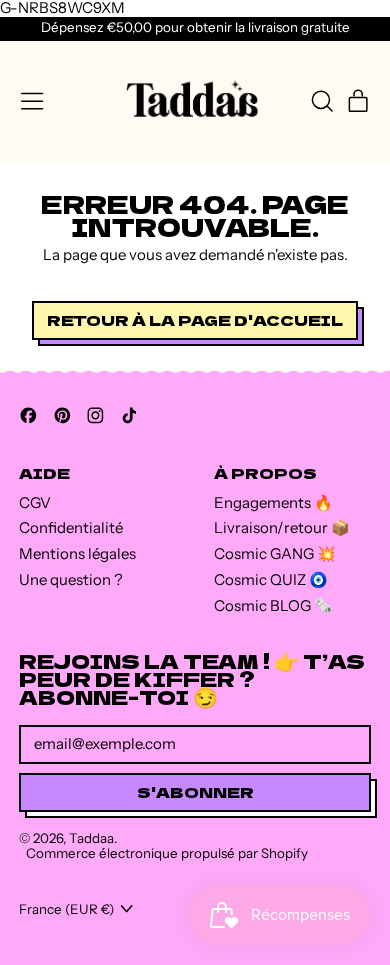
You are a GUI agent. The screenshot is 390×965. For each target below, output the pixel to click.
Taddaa (91, 838)
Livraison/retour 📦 (282, 527)
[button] (321, 101)
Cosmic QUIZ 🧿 (271, 579)
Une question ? (71, 579)
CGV (35, 502)
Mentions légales (77, 553)
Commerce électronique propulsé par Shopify (167, 853)
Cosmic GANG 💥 (275, 553)
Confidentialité (71, 527)
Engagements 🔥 (273, 502)
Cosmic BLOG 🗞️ (273, 605)
